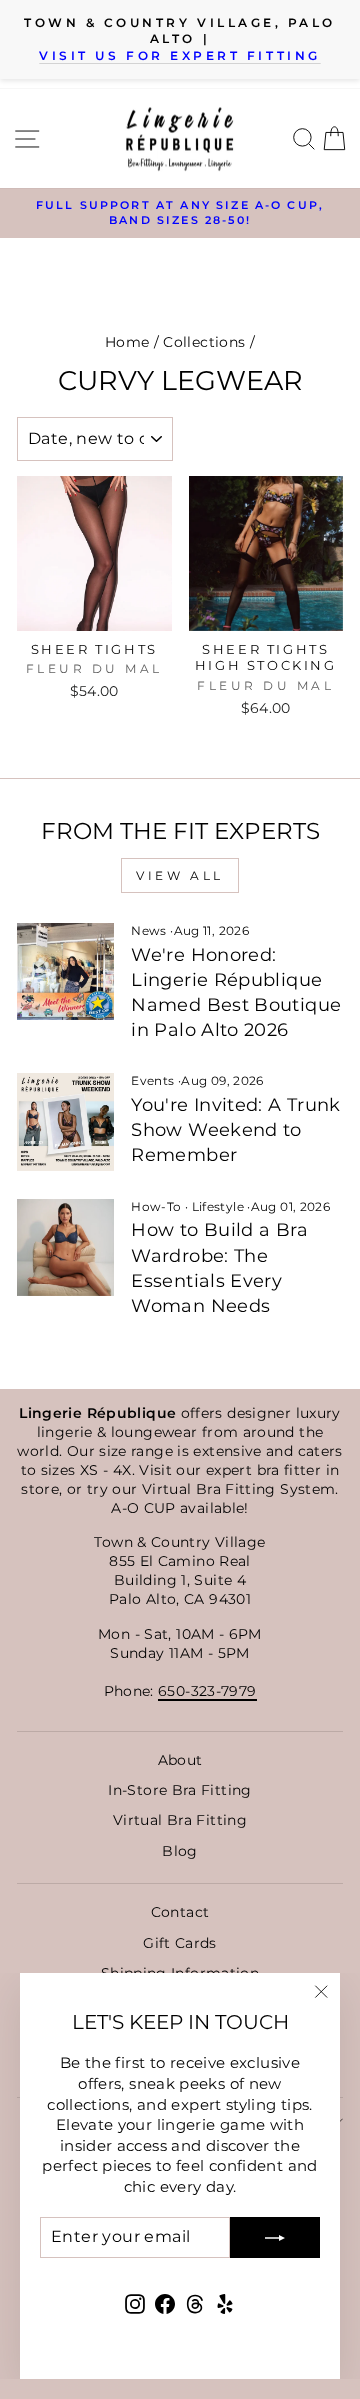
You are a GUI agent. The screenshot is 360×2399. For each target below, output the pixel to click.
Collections (204, 342)
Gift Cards (180, 1943)
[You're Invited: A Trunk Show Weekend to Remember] (65, 1121)
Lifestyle (218, 1206)
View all (180, 875)
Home (127, 342)
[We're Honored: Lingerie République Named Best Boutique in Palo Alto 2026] (65, 971)
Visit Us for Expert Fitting (179, 56)
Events (152, 1080)
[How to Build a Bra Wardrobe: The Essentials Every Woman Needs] (65, 1247)
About (180, 1760)
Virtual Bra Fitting (180, 1820)
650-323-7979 (207, 1691)
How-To (156, 1206)
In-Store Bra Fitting (179, 1790)
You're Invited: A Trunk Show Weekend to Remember (235, 1130)
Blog (179, 1851)
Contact (180, 1912)
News (148, 930)
